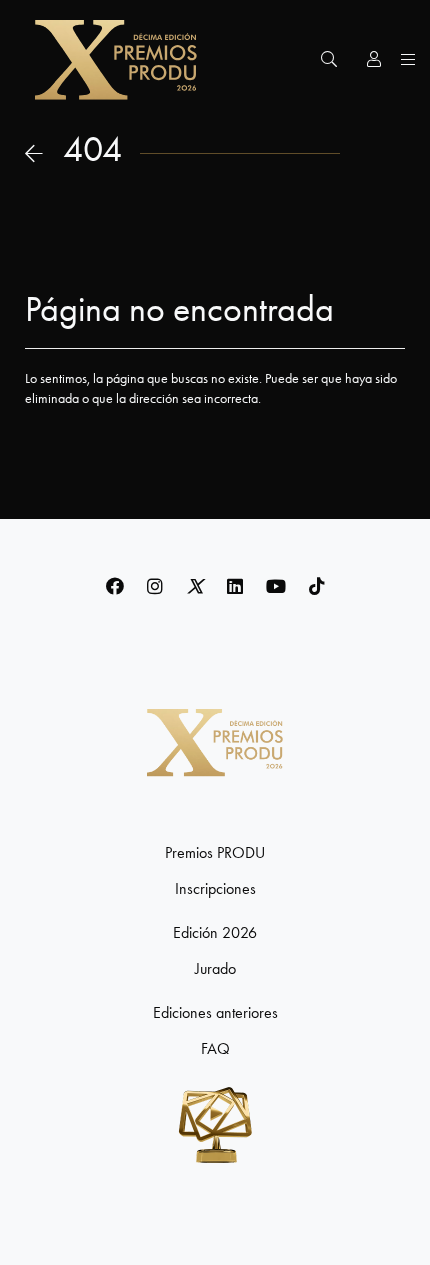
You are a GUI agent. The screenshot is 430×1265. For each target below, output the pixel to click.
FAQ (215, 1049)
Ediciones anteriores (215, 1013)
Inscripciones (215, 889)
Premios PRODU (215, 853)
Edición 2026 (215, 933)
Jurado (215, 969)
